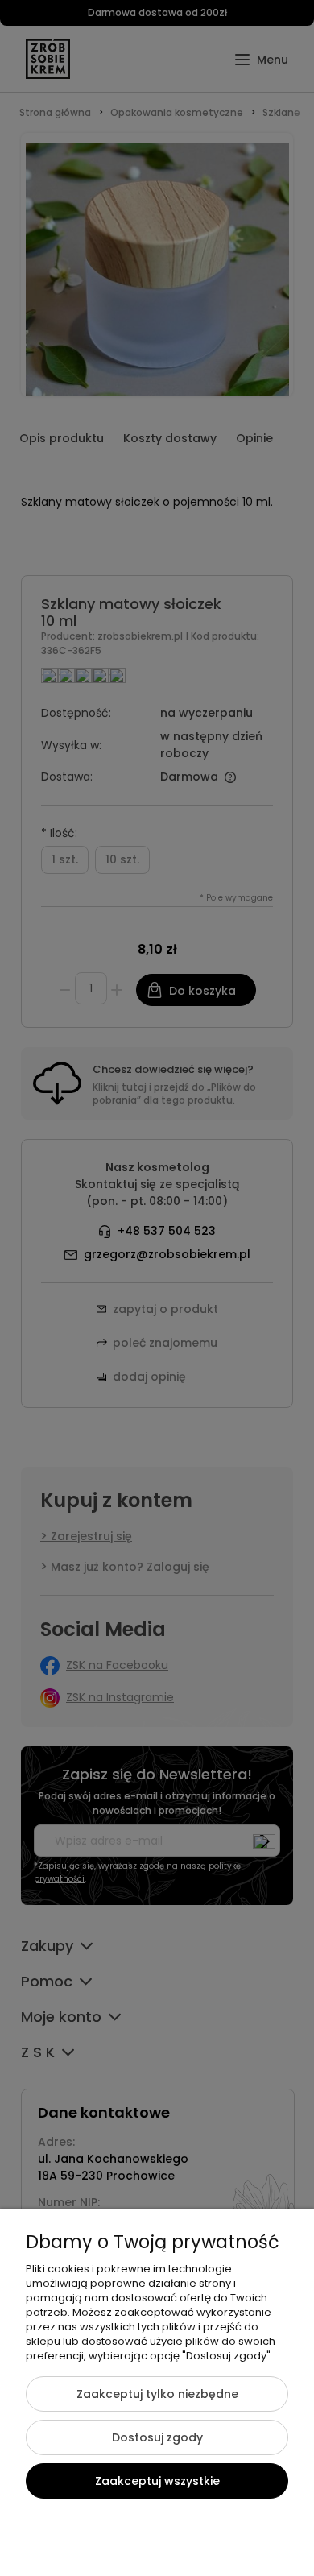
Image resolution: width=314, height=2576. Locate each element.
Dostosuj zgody (157, 2437)
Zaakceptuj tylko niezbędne (157, 2394)
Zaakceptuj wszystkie (157, 2481)
